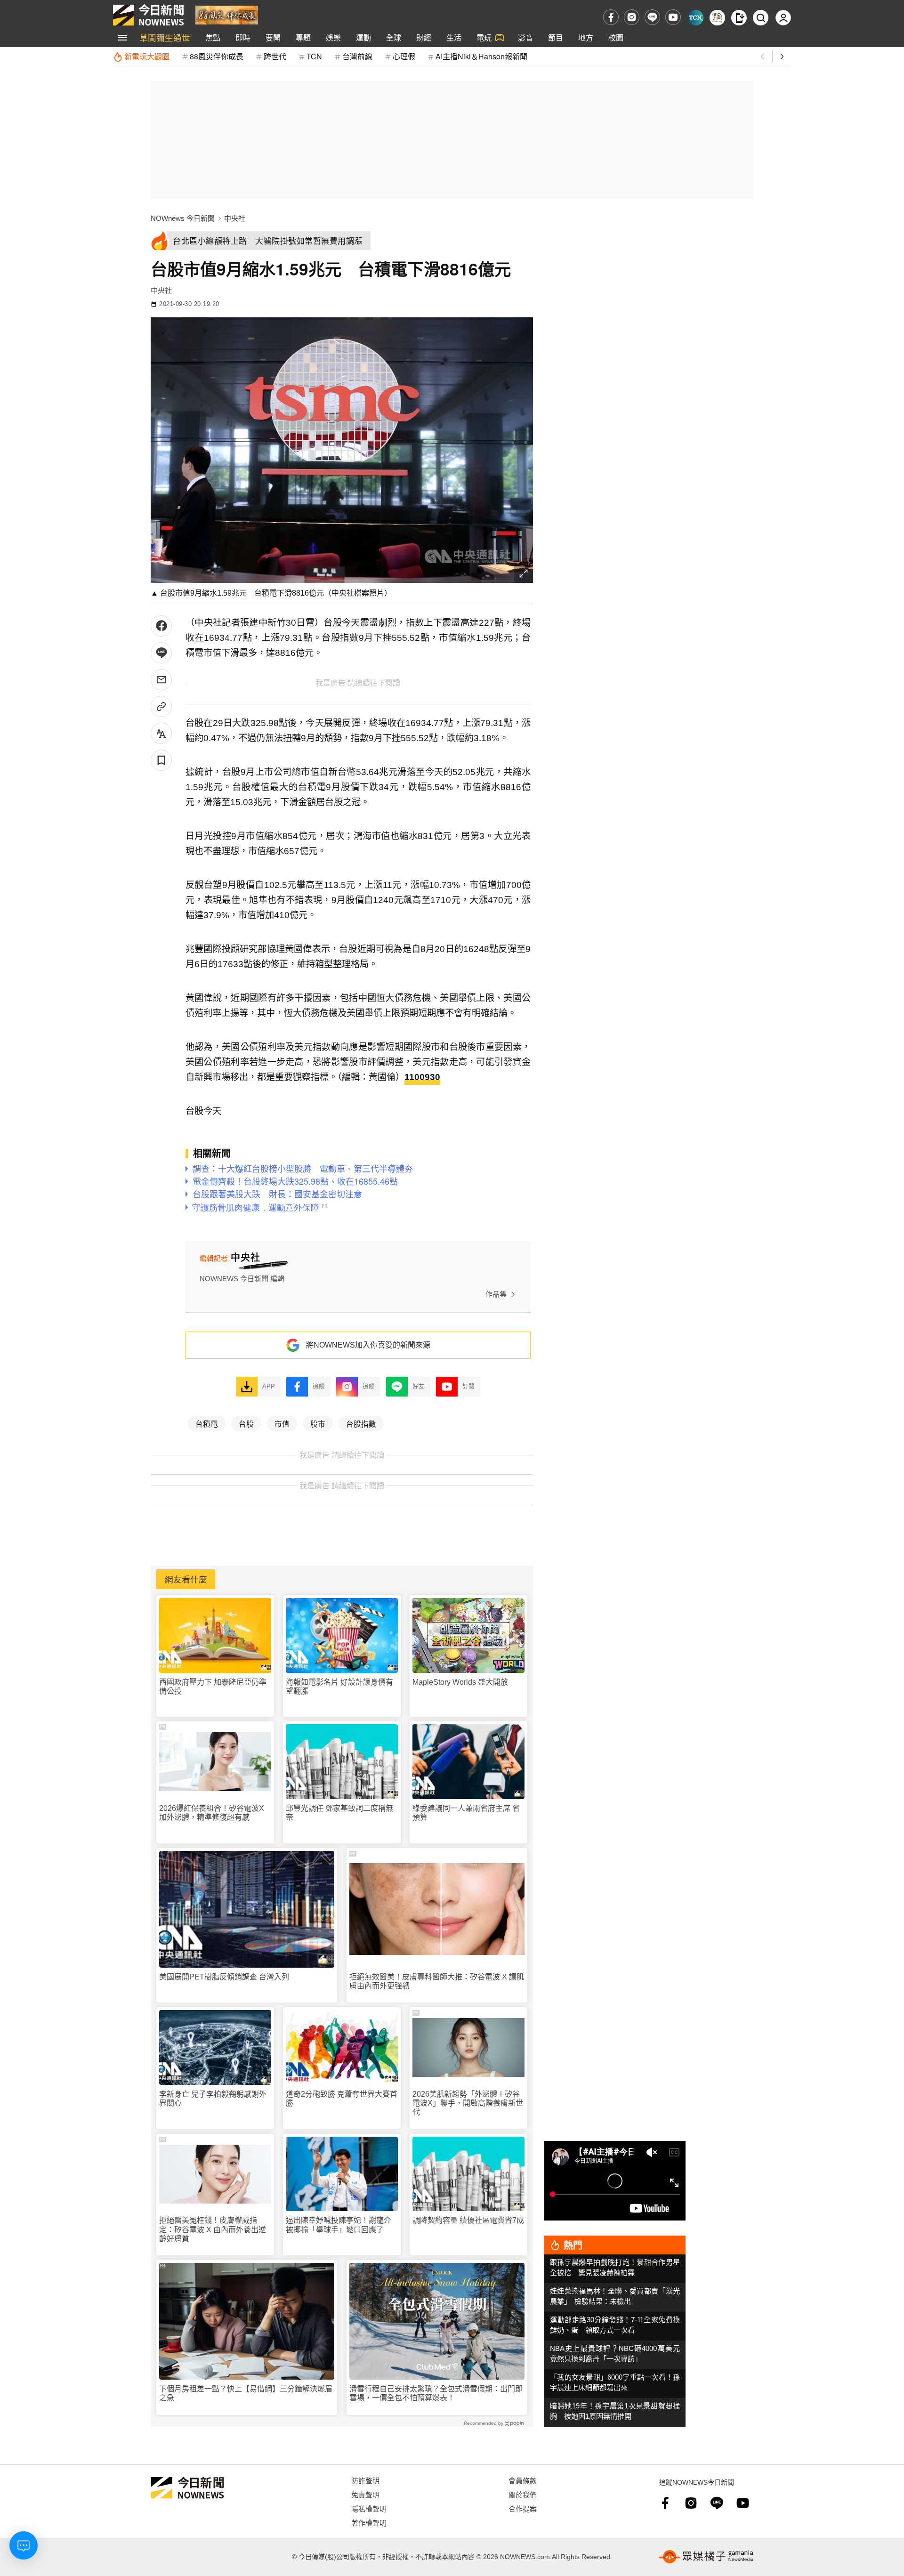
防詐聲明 (365, 2480)
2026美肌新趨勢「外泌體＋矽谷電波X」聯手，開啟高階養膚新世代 (468, 2103)
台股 (246, 1423)
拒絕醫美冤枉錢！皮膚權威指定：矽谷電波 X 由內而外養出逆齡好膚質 (213, 2229)
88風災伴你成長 (217, 56)
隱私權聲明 (369, 2508)
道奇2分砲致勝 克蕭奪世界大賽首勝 (342, 2099)
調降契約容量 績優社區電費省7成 (468, 2220)
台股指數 (361, 1423)
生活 (454, 37)
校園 (616, 37)
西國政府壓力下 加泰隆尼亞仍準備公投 (213, 1687)
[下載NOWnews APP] (739, 18)
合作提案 (523, 2508)
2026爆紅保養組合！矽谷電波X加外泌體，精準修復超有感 (212, 1813)
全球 (394, 37)
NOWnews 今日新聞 (183, 218)
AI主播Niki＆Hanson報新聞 (481, 56)
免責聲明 (365, 2494)
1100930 (422, 1077)
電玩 (484, 37)
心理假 (404, 56)
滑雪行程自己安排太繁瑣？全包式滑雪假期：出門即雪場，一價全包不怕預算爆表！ (436, 2393)
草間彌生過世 (165, 37)
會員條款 (523, 2480)
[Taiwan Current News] (696, 18)
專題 (303, 37)
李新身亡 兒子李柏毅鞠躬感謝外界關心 (213, 2099)
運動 (363, 37)
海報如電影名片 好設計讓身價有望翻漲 (339, 1687)
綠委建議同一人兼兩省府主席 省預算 (466, 1813)
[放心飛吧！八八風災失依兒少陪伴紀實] (227, 14)
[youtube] (673, 17)
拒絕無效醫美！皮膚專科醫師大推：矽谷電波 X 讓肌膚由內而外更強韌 (437, 1981)
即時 (243, 37)
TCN (314, 56)
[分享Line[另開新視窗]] (161, 653)
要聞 (273, 37)
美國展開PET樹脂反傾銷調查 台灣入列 (224, 1977)
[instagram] (632, 17)
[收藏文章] (161, 760)
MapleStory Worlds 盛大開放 (460, 1682)
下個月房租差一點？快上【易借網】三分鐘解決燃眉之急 (246, 2393)
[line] (652, 17)
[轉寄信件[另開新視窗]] (161, 680)
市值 (282, 1423)
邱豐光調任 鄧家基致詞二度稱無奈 (339, 1813)
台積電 (207, 1423)
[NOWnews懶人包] (717, 18)
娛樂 (333, 37)
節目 (556, 37)
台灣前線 (357, 56)
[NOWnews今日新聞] (148, 15)
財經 (424, 37)
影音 (525, 37)
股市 (318, 1423)
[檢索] (761, 18)
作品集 (496, 1294)
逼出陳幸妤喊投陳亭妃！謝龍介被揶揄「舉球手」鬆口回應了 (339, 2225)
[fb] (611, 17)
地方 (586, 37)
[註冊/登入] (783, 18)
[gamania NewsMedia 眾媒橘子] (706, 2557)
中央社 (235, 218)
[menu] (122, 38)
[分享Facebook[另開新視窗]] (161, 626)
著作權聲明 (369, 2523)
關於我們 (523, 2494)
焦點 (213, 37)
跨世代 (275, 56)
